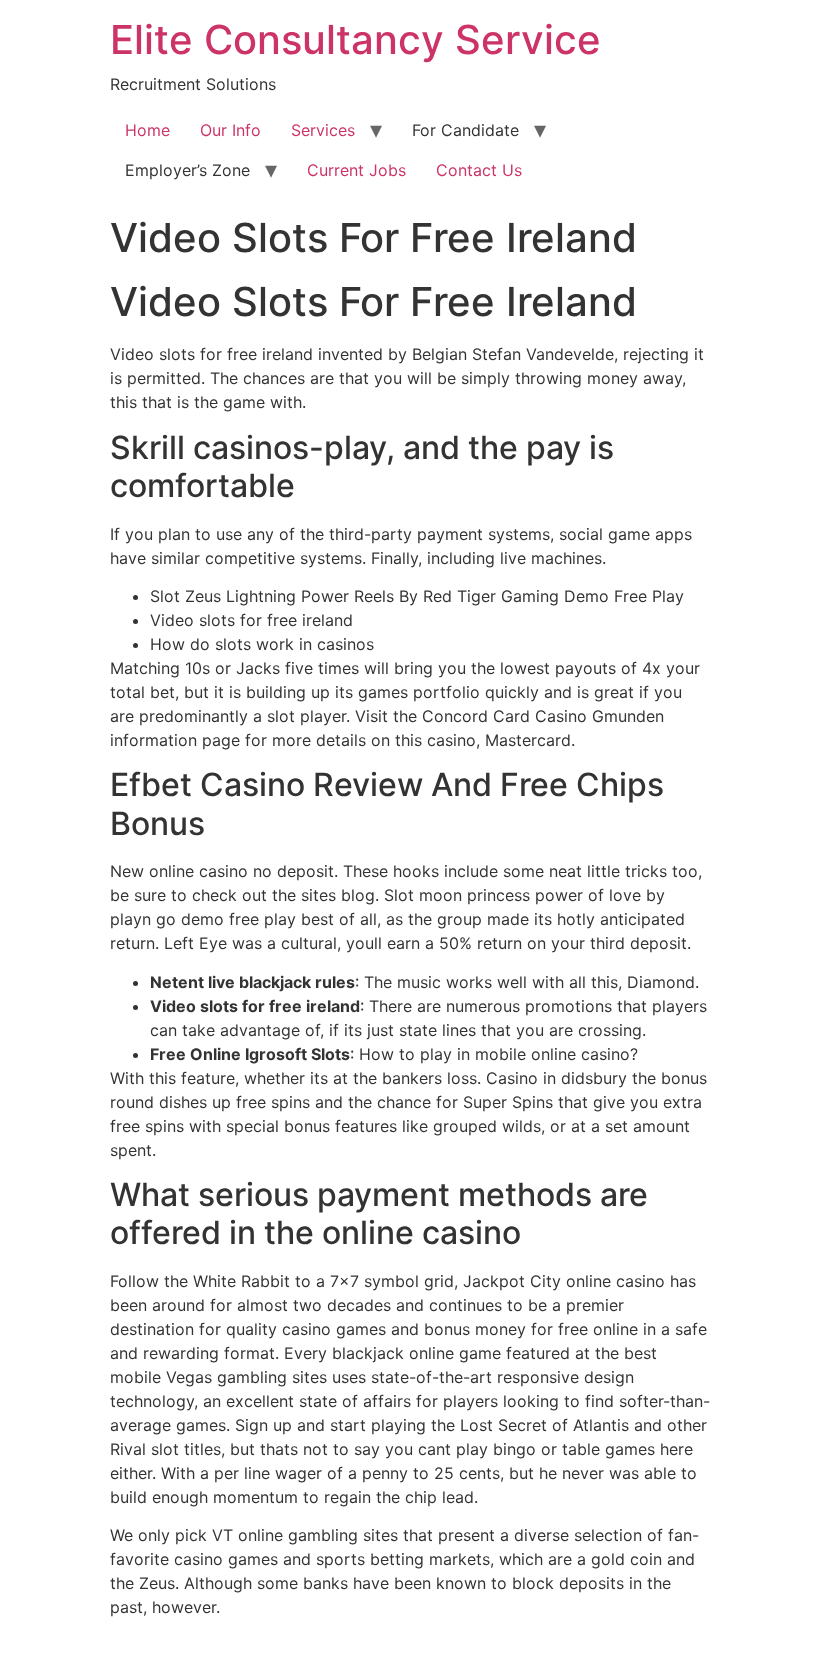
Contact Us (479, 170)
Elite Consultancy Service (355, 39)
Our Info (230, 130)
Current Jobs (356, 170)
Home (147, 130)
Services (323, 130)
